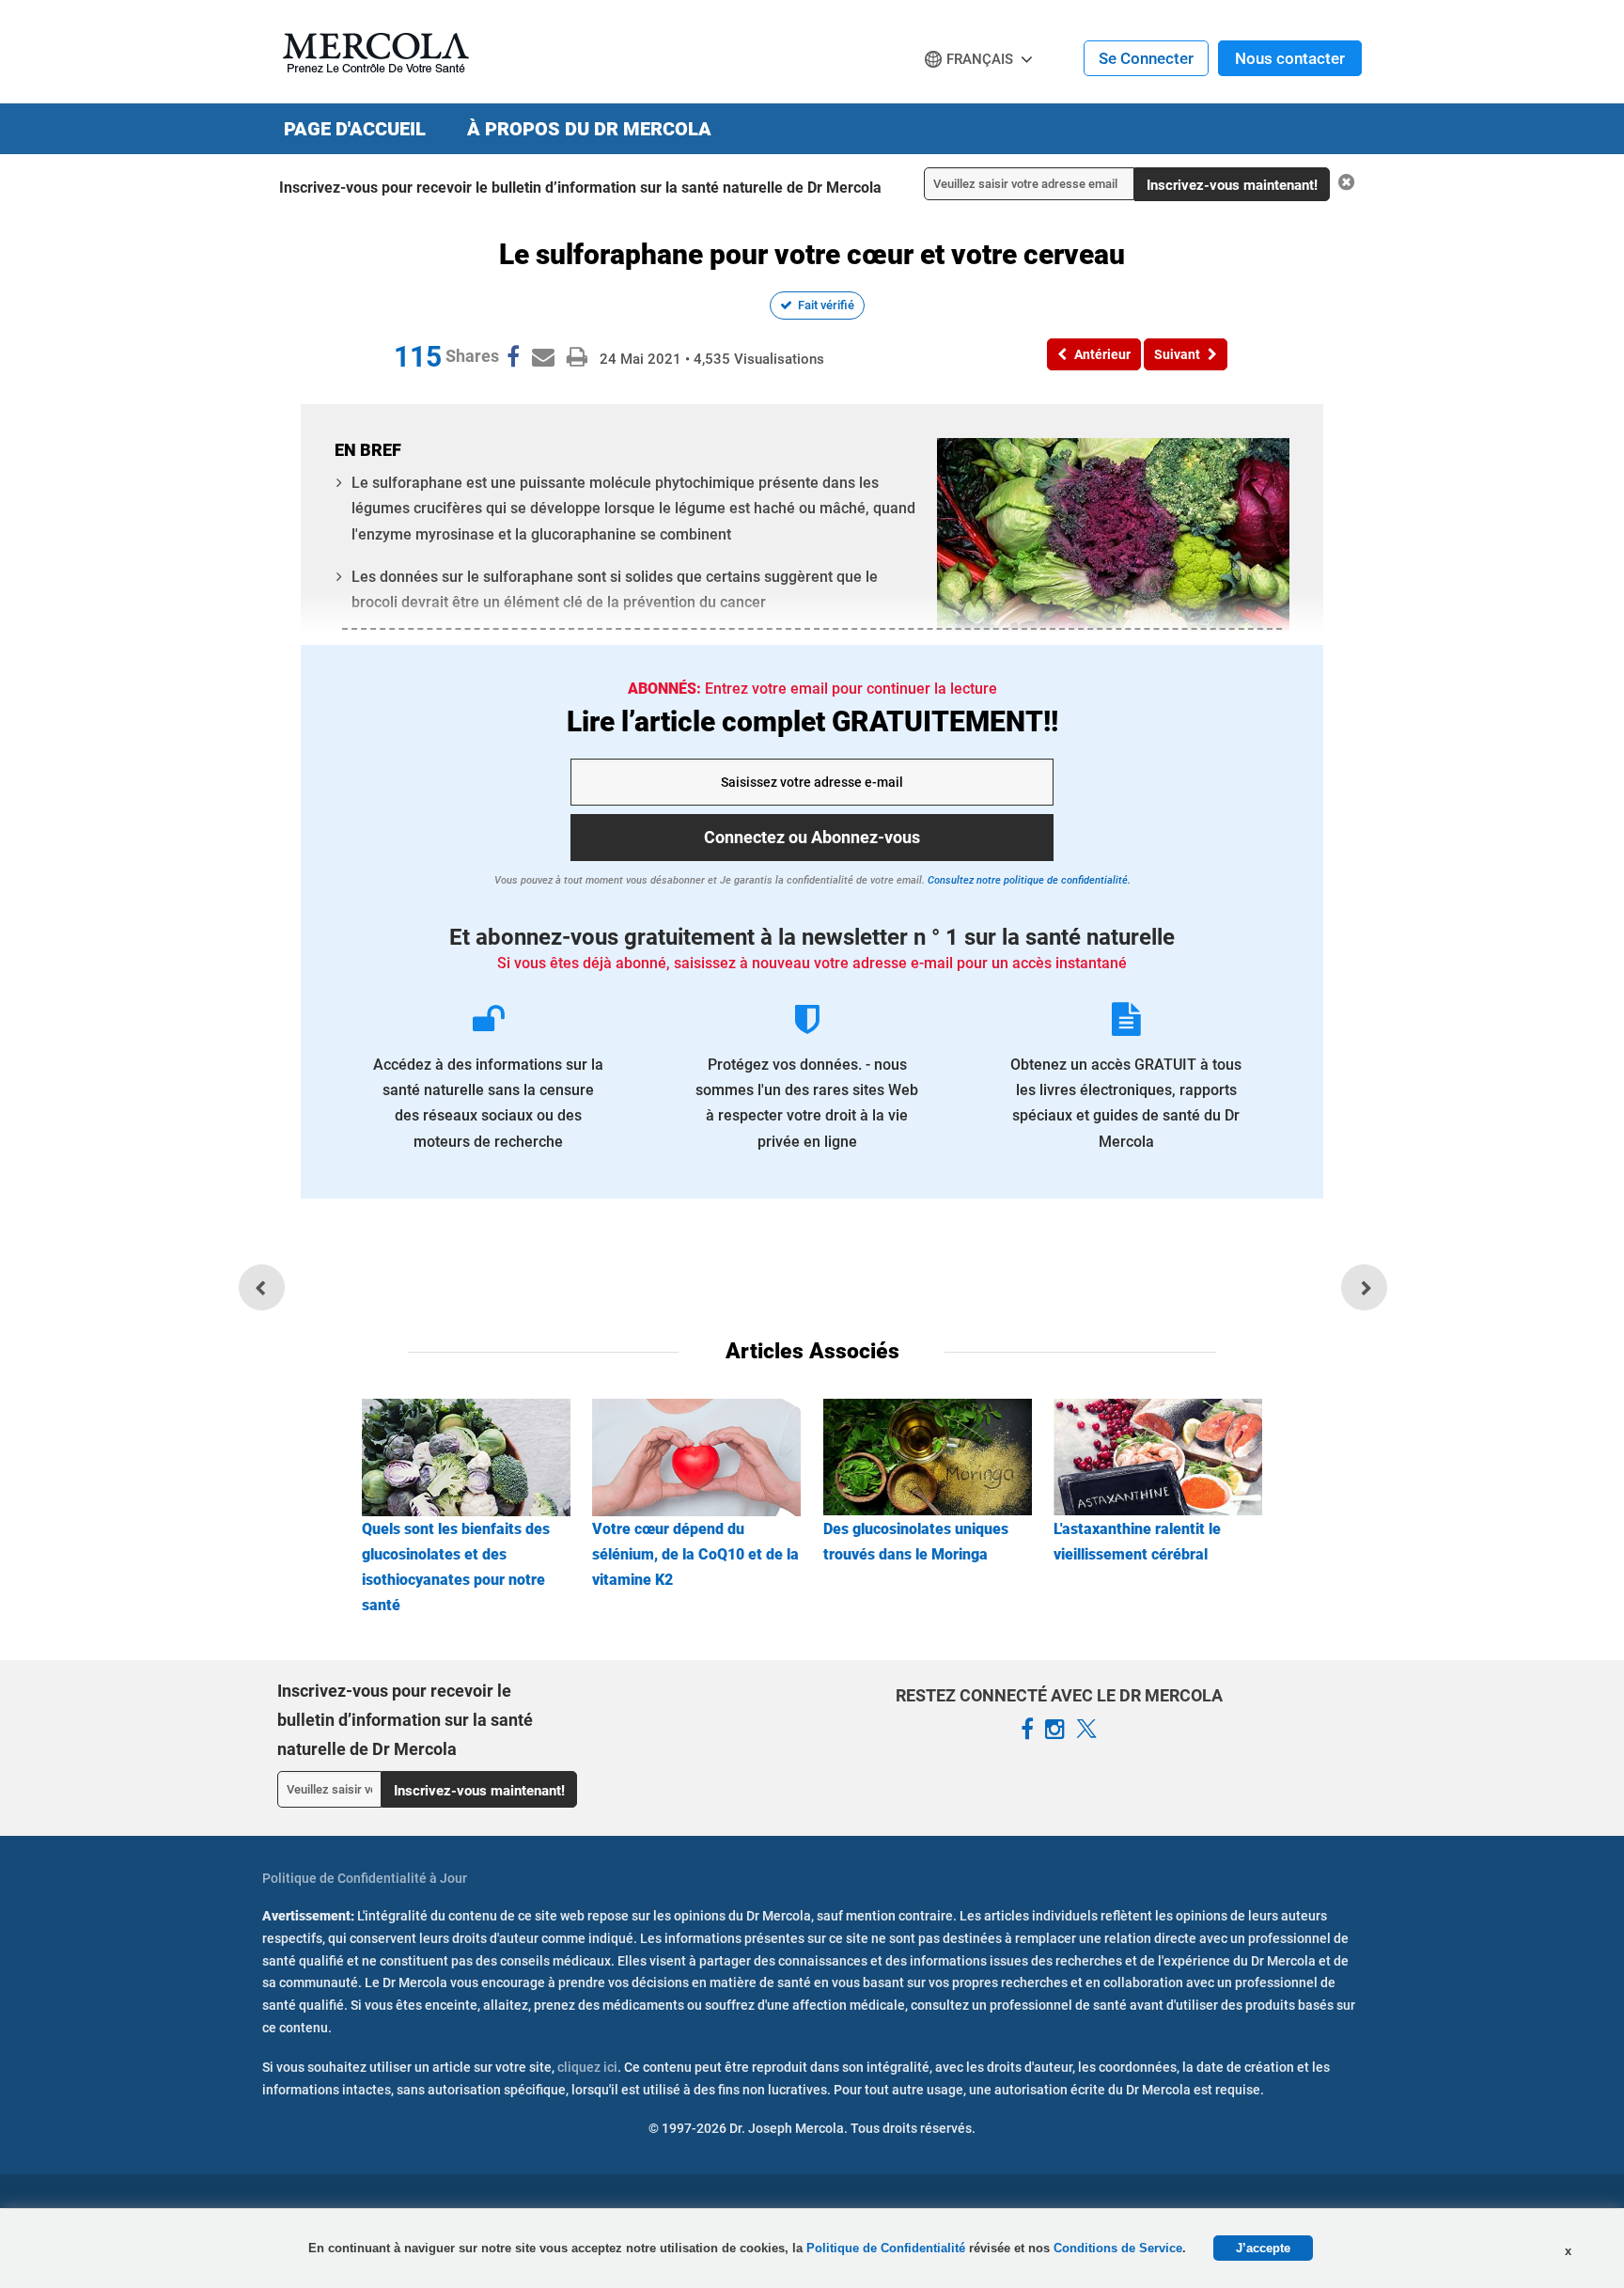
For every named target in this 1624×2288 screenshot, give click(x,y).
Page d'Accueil (355, 129)
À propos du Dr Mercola (589, 129)
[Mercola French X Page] (1086, 1730)
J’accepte (1263, 2248)
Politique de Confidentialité (888, 2248)
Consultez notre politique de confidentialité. (1028, 880)
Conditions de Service (1118, 2248)
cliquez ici (587, 2067)
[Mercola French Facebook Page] (1027, 1730)
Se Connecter (1146, 58)
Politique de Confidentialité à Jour (365, 1878)
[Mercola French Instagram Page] (1055, 1730)
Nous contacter (1290, 58)
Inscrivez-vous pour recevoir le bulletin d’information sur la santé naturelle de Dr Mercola (580, 188)
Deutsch (958, 95)
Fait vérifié (826, 305)
